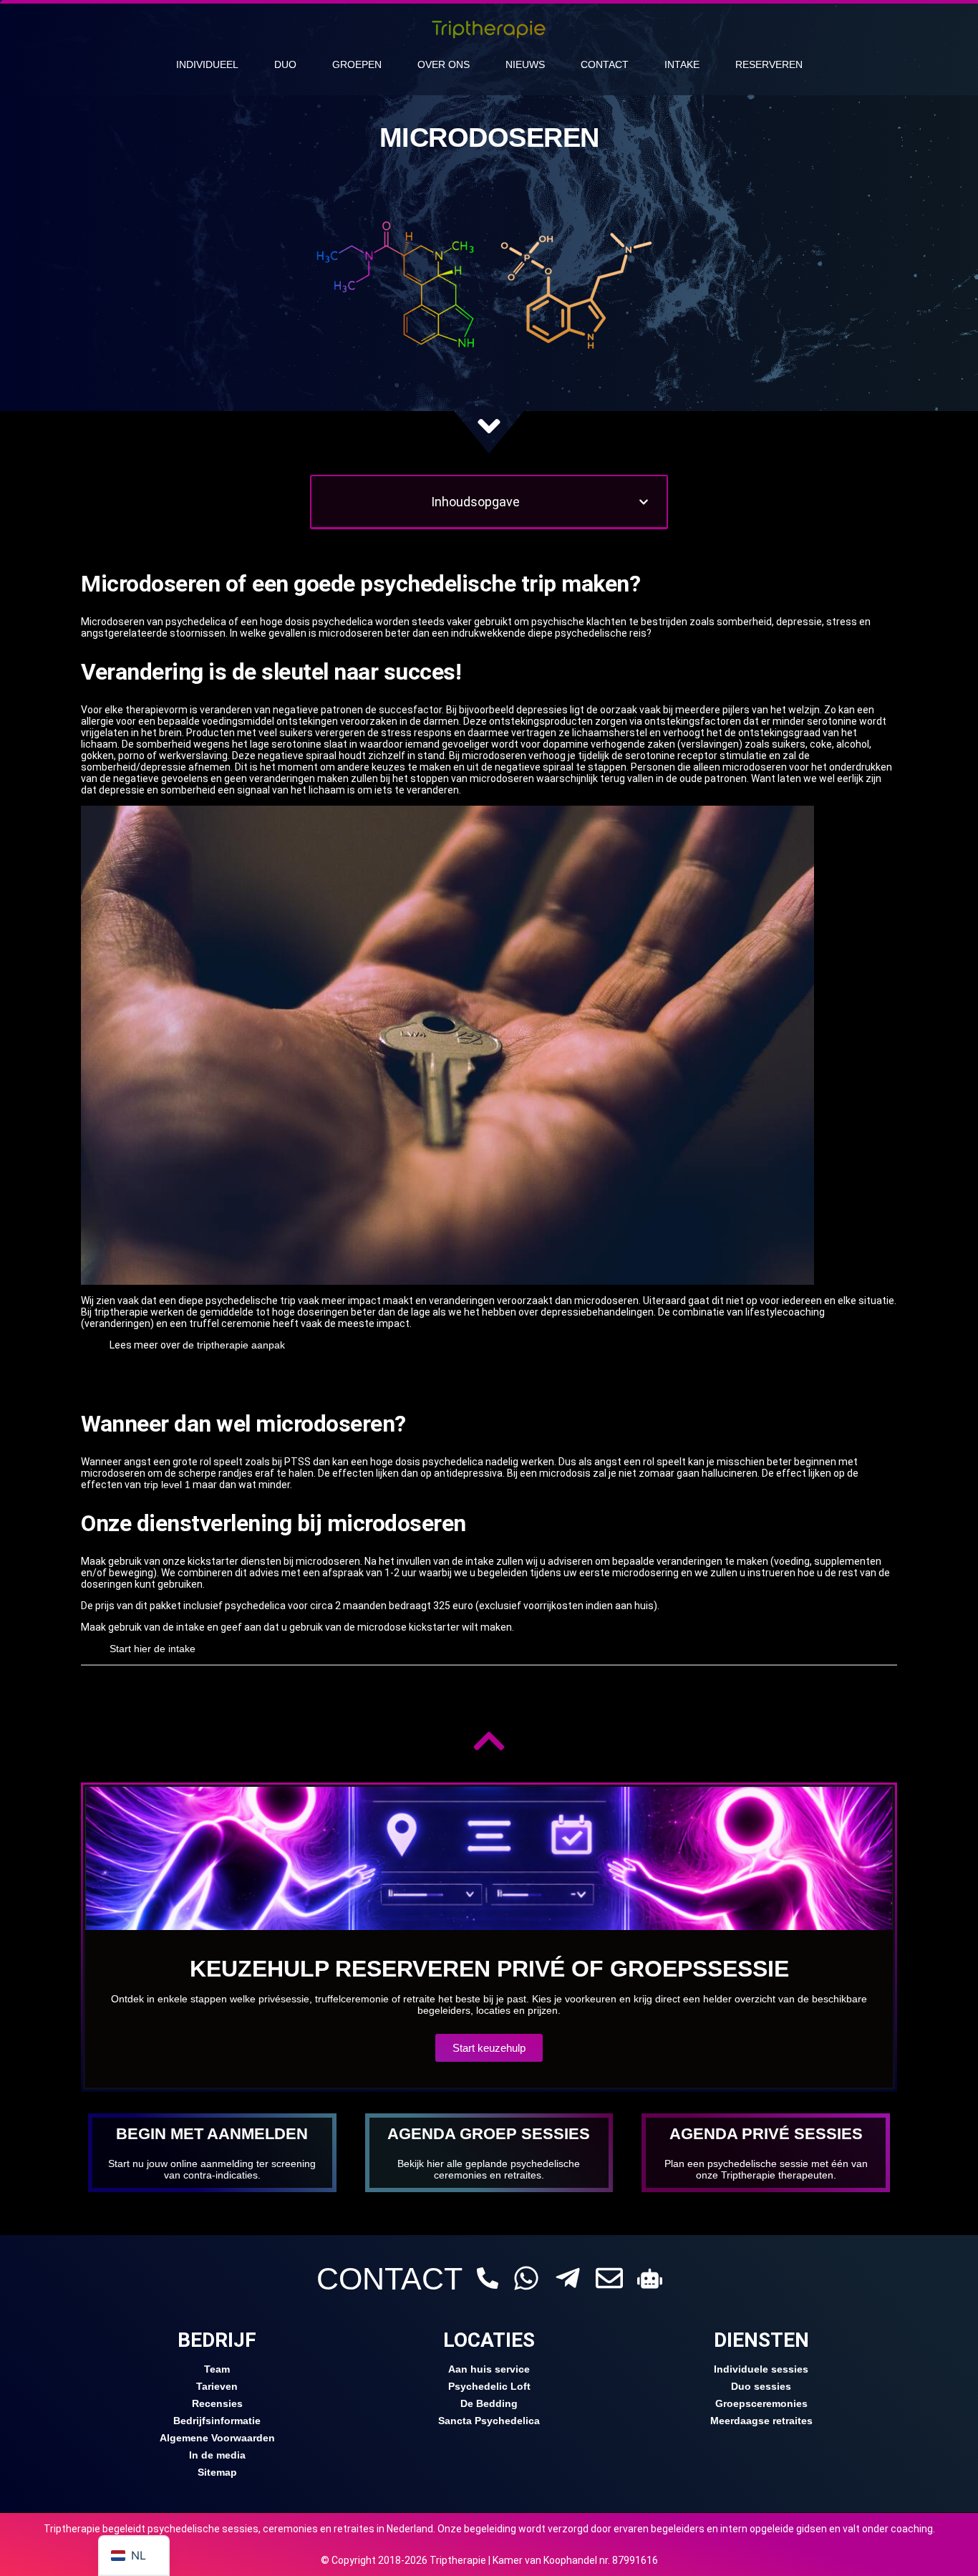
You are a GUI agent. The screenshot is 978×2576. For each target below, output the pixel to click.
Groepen (357, 64)
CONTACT (389, 2279)
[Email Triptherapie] (609, 2278)
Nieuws (525, 64)
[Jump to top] (489, 1741)
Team (217, 2369)
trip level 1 (166, 1485)
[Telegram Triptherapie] (568, 2278)
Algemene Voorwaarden (217, 2438)
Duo (285, 64)
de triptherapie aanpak (234, 1345)
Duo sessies (761, 2386)
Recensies (217, 2403)
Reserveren (769, 64)
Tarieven (217, 2386)
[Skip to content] (489, 426)
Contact (605, 64)
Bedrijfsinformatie (217, 2421)
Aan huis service (489, 2369)
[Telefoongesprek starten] (488, 2278)
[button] (644, 502)
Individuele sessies (761, 2369)
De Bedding (489, 2403)
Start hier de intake (152, 1649)
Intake (682, 64)
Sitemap (217, 2472)
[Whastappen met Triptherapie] (526, 2278)
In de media (217, 2455)
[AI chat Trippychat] (650, 2278)
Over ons (444, 64)
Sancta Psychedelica (489, 2421)
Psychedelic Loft (489, 2386)
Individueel (207, 64)
